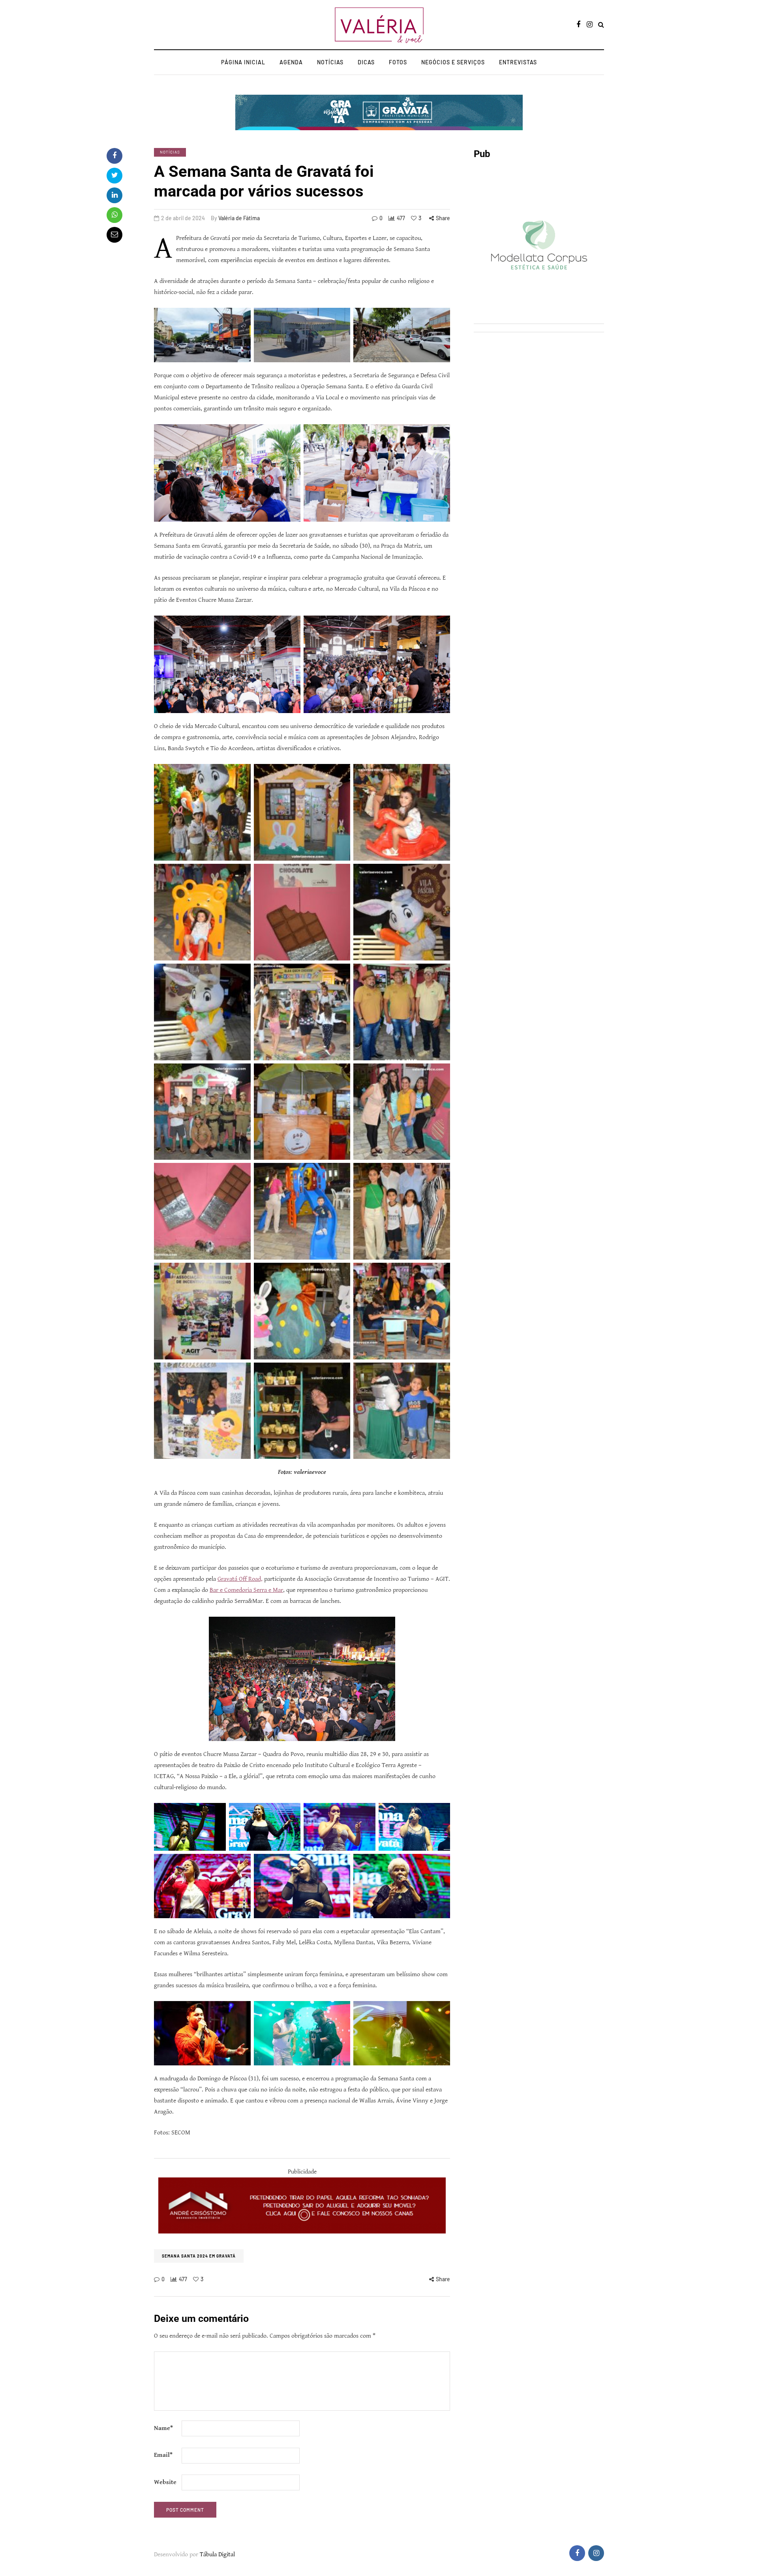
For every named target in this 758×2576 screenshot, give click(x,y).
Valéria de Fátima (239, 218)
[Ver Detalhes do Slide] (302, 2205)
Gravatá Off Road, (240, 1579)
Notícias (330, 62)
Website (165, 2482)
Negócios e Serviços (453, 62)
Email (163, 2455)
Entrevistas (518, 62)
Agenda (291, 62)
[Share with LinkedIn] (114, 195)
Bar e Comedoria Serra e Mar (246, 1590)
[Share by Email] (114, 235)
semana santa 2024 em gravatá (199, 2256)
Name (163, 2428)
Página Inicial (243, 62)
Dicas (366, 62)
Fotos (398, 62)
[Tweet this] (114, 176)
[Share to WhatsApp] (114, 215)
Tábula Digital (217, 2554)
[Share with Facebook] (114, 156)
